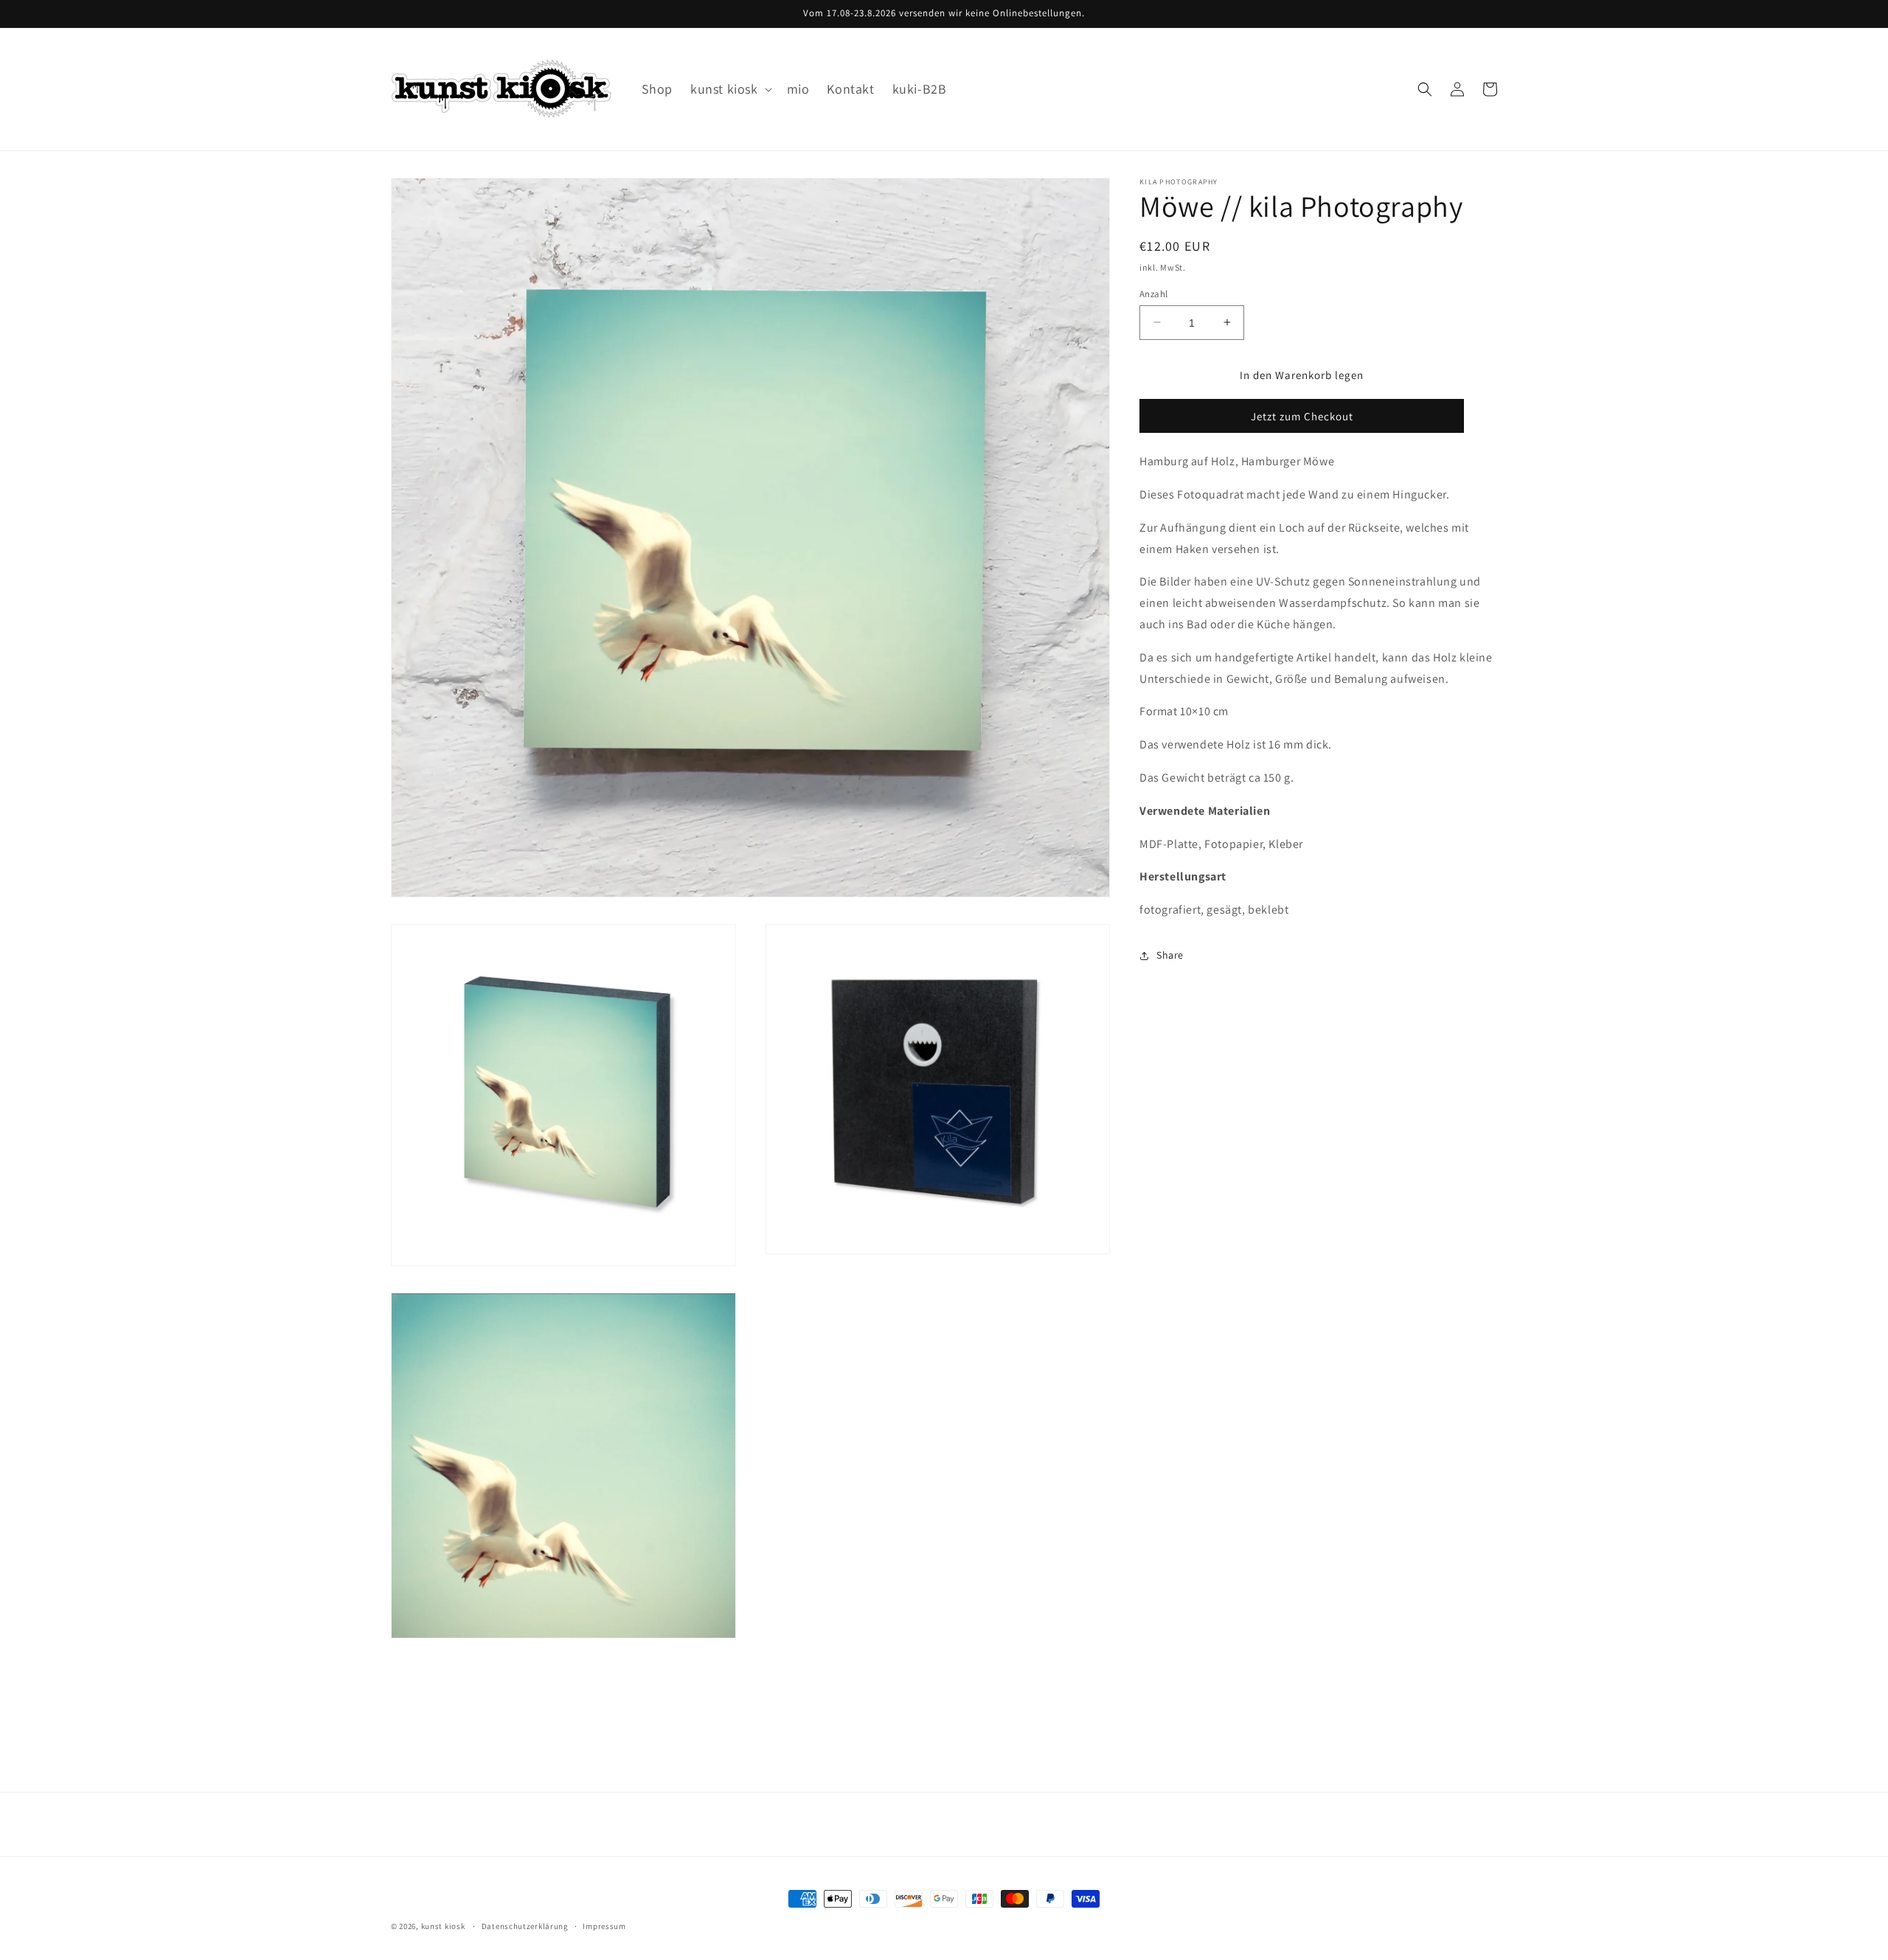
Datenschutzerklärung (525, 1926)
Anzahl (1153, 293)
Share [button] (1170, 955)
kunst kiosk (443, 1926)
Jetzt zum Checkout (1302, 416)
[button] (730, 89)
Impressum (604, 1926)
